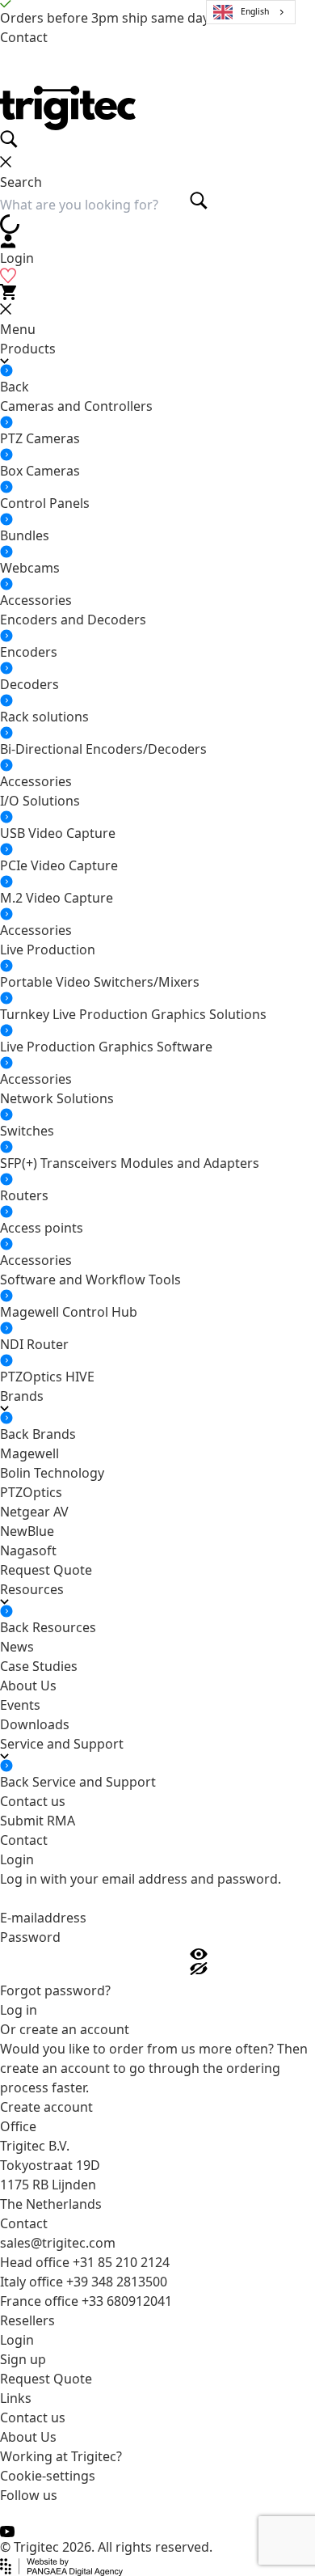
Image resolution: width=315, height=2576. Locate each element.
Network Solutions (57, 1098)
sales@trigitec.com (58, 2243)
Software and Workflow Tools (90, 1280)
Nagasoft (28, 1550)
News (17, 1647)
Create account (46, 2107)
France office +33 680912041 (86, 2301)
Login (17, 2340)
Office (18, 2126)
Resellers (27, 2320)
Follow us (29, 2495)
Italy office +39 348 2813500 (84, 2282)
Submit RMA (38, 1821)
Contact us (33, 1801)
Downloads (35, 1724)
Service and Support (94, 1782)
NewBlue (27, 1531)
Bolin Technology (52, 1473)
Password (30, 1937)
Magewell (29, 1453)
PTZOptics (31, 1492)
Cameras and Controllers (76, 406)
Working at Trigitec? (61, 2456)
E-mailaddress (43, 1918)
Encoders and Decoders (73, 620)
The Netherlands (51, 2204)
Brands (54, 1434)
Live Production (48, 950)
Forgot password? (55, 1990)
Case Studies (39, 1666)
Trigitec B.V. (35, 2146)
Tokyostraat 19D (50, 2165)
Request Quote (46, 1570)
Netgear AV (34, 1512)
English (255, 11)
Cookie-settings (48, 2476)
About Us (28, 1686)
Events (20, 1705)
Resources (64, 1627)
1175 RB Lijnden (48, 2185)
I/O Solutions (40, 801)
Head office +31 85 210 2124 (85, 2262)
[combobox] (251, 12)
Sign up (23, 2359)
